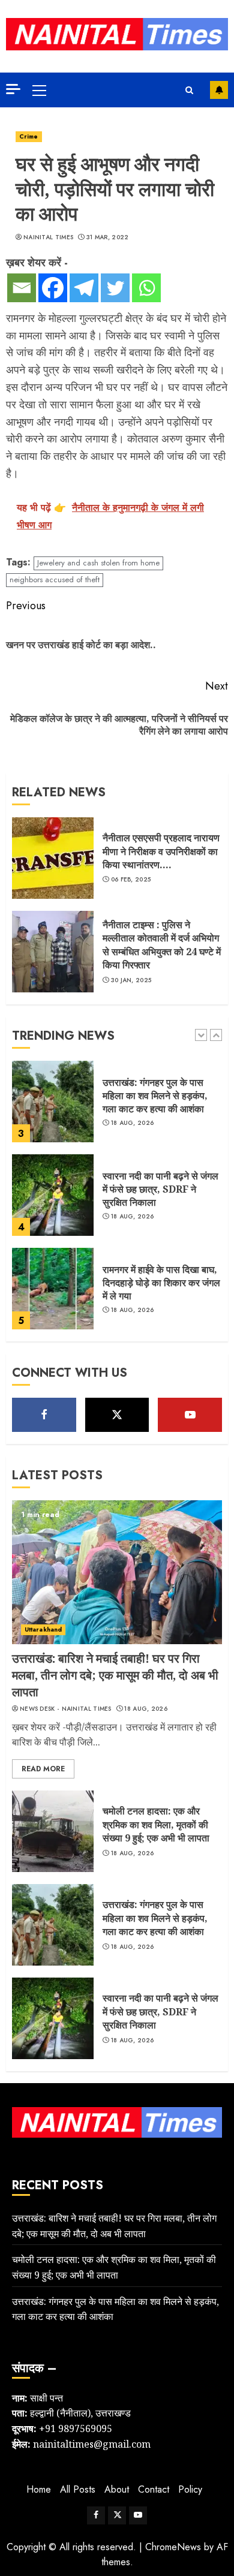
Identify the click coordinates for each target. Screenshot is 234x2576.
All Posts (78, 2489)
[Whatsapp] (146, 288)
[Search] (189, 90)
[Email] (22, 288)
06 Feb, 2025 (131, 880)
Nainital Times (48, 237)
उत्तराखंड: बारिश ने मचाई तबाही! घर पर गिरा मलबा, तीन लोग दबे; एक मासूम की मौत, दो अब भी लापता (115, 1675)
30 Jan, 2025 (131, 980)
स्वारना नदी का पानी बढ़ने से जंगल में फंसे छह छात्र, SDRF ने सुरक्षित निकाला (160, 1189)
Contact (154, 2489)
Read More (43, 1769)
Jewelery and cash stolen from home (98, 563)
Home (39, 2489)
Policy (190, 2489)
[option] (117, 1108)
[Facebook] (53, 288)
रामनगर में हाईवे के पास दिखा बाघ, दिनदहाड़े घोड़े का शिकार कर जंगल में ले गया (161, 1283)
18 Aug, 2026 (133, 1123)
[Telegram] (84, 288)
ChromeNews (173, 2547)
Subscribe (219, 90)
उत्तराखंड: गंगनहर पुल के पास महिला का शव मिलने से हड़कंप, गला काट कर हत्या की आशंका (155, 1096)
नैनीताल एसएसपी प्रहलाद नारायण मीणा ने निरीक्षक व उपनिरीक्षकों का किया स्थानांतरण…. (161, 851)
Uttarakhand (43, 1629)
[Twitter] (115, 288)
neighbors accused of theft (55, 580)
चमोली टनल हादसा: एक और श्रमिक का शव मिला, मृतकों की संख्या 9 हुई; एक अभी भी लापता (156, 1824)
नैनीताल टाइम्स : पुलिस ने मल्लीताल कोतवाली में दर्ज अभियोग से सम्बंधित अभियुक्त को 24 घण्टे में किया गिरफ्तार (162, 945)
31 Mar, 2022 (108, 237)
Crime (29, 136)
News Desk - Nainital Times (66, 1709)
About (117, 2489)
